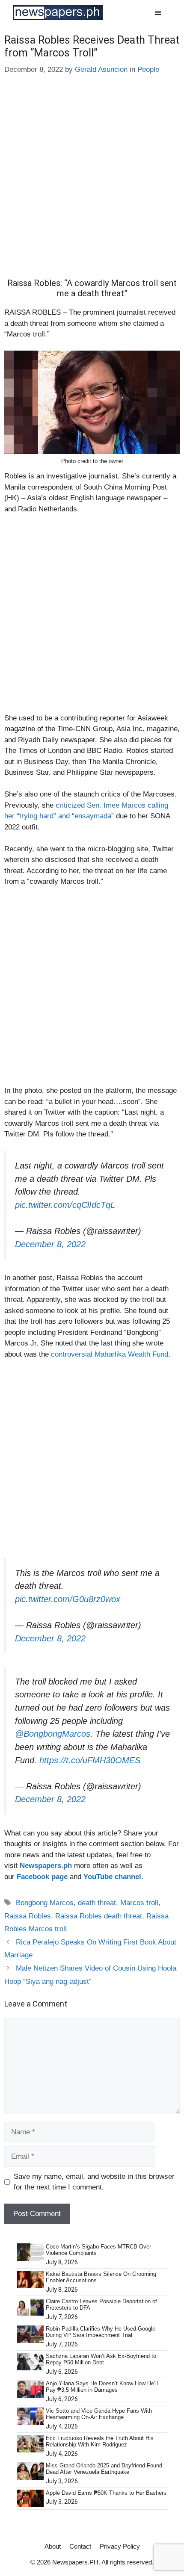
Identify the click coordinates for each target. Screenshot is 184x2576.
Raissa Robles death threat (99, 1916)
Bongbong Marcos (45, 1903)
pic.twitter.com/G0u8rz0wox (68, 1599)
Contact (80, 2546)
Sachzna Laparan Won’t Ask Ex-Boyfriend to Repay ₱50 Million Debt (101, 2359)
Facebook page (42, 1877)
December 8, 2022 (50, 1244)
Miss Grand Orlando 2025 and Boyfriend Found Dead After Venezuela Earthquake (104, 2469)
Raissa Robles (28, 1916)
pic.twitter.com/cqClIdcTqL (65, 1205)
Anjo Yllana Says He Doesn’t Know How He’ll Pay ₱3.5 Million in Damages (102, 2387)
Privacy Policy (120, 2546)
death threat (97, 1903)
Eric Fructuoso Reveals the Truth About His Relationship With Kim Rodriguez (100, 2442)
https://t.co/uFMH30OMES (90, 1760)
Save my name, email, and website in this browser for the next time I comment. (94, 2182)
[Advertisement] (92, 183)
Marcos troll (139, 1903)
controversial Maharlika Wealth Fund (110, 1354)
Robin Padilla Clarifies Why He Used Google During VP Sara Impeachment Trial (101, 2332)
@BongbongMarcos (53, 1734)
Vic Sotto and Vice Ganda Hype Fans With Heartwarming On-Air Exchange (99, 2414)
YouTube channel (112, 1877)
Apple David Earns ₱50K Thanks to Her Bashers (106, 2493)
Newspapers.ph (46, 1866)
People (148, 69)
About (53, 2546)
